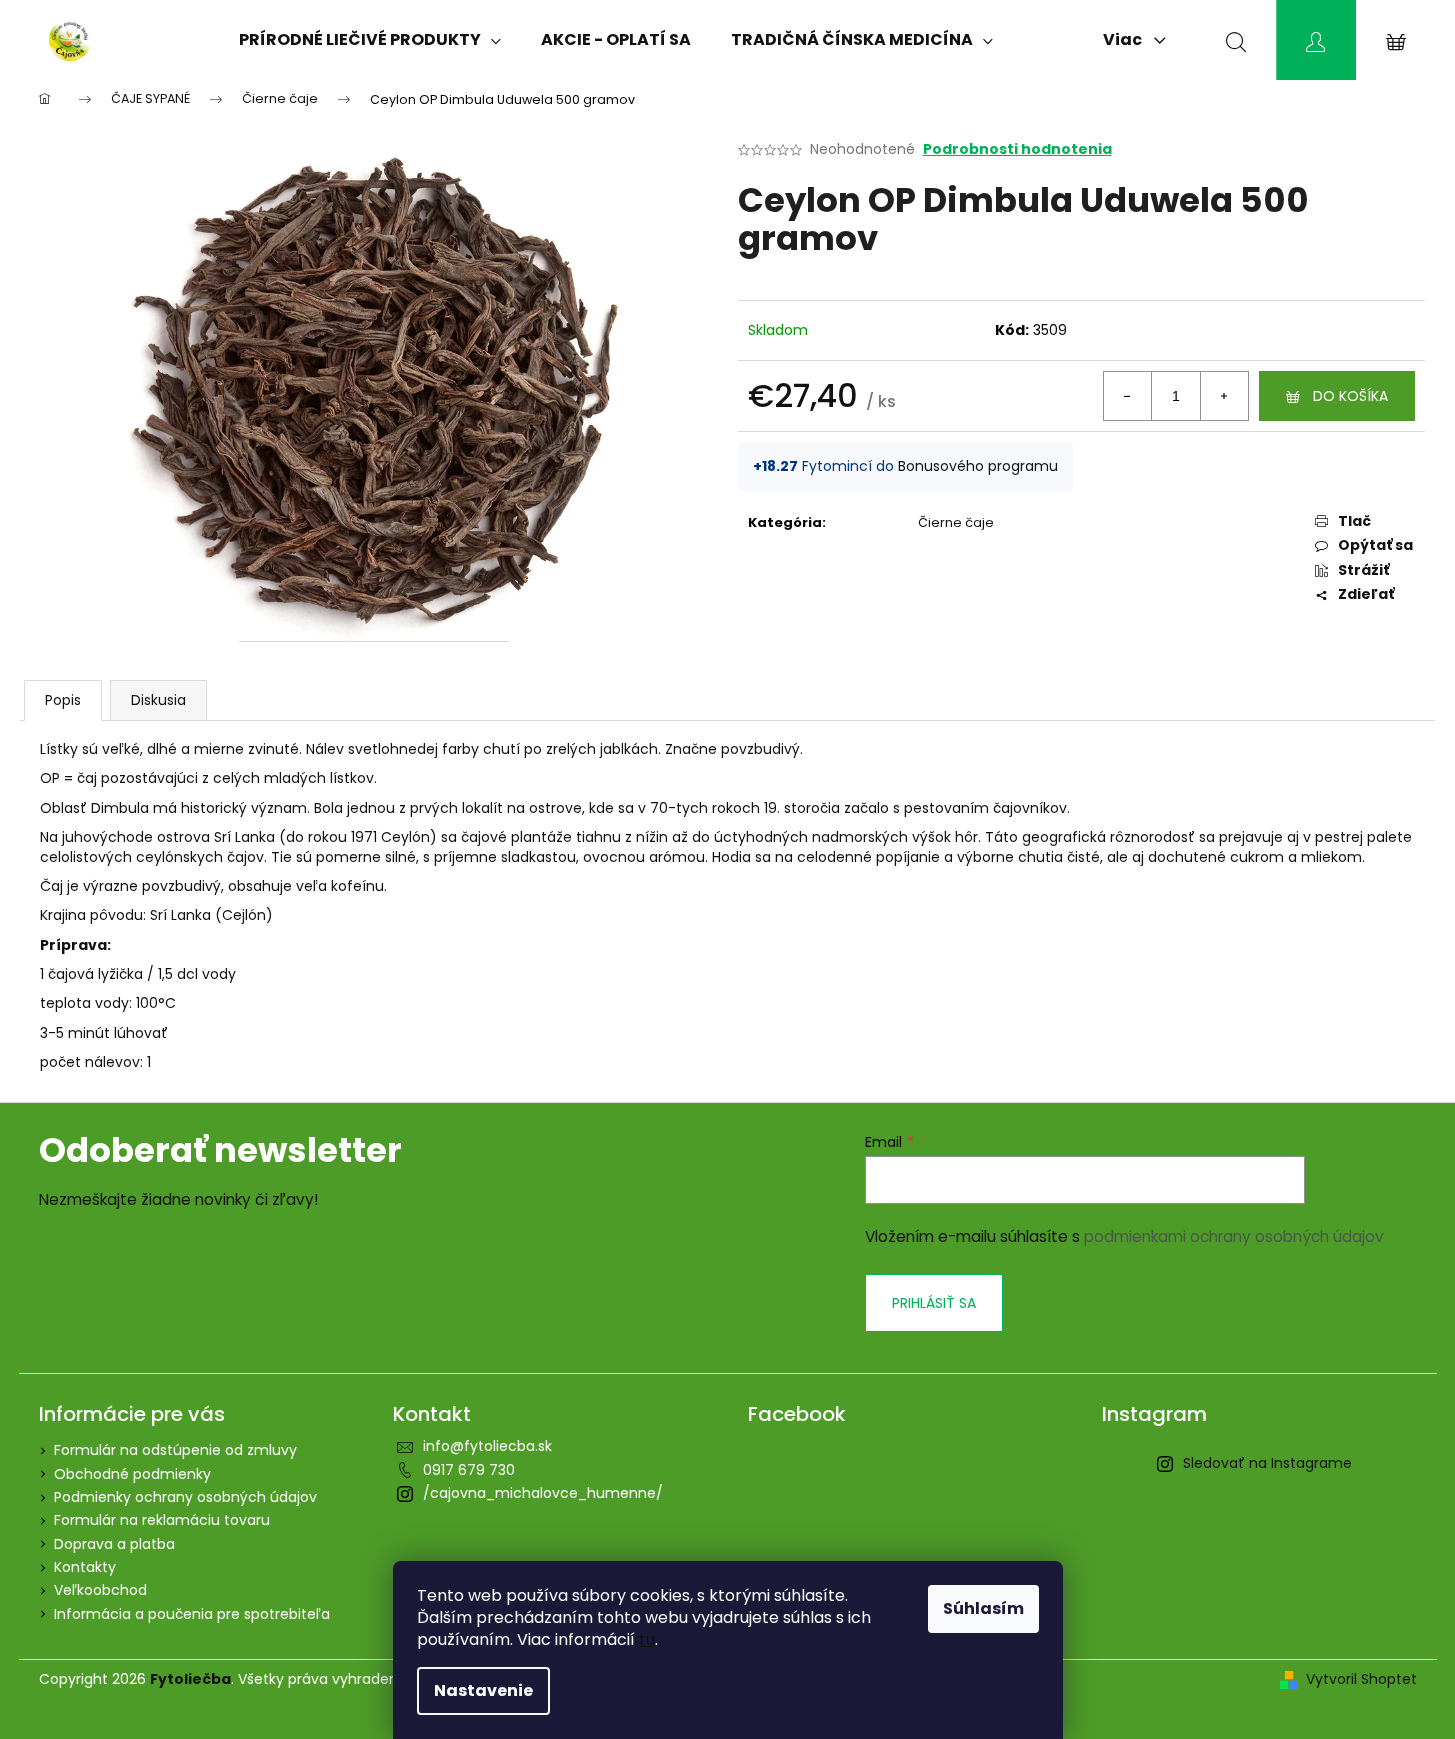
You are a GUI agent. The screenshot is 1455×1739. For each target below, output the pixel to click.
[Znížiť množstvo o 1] (1128, 396)
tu (647, 1639)
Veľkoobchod (100, 1590)
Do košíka (1350, 396)
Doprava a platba (114, 1544)
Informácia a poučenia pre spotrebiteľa (192, 1614)
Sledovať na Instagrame (1267, 1463)
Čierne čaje (956, 522)
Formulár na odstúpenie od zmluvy (175, 1450)
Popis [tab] (63, 700)
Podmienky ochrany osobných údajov (185, 1497)
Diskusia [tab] (158, 700)
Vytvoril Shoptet (1361, 1679)
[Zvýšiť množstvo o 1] (1224, 396)
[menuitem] (370, 40)
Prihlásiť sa (934, 1303)
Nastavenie (483, 1690)
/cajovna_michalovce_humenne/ (543, 1493)
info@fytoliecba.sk (487, 1446)
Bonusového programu (978, 466)
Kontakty (85, 1567)
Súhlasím (983, 1608)
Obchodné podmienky (132, 1474)
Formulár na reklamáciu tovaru (162, 1520)
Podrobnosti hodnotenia (1017, 149)
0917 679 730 (469, 1470)
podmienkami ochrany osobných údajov (1234, 1236)
